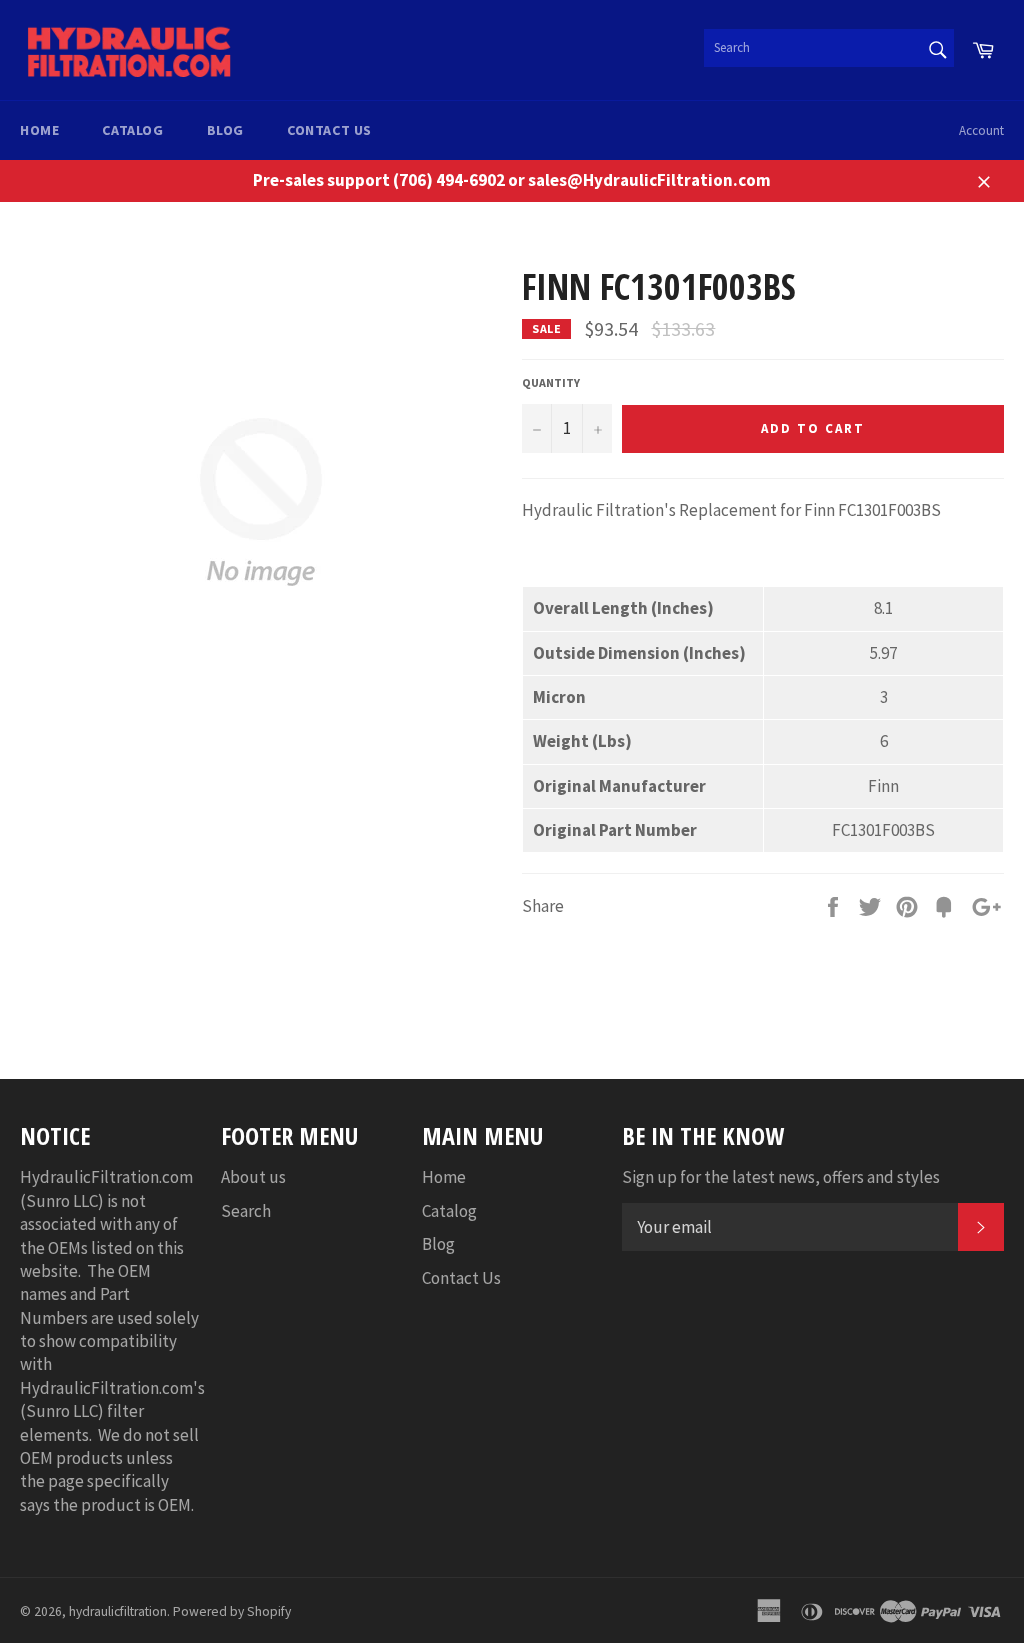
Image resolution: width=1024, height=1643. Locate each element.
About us (253, 1177)
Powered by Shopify (232, 1611)
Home (39, 130)
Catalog (132, 130)
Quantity (551, 382)
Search (246, 1211)
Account (981, 130)
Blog (225, 130)
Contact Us (329, 130)
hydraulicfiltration (118, 1611)
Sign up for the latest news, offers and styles (781, 1177)
